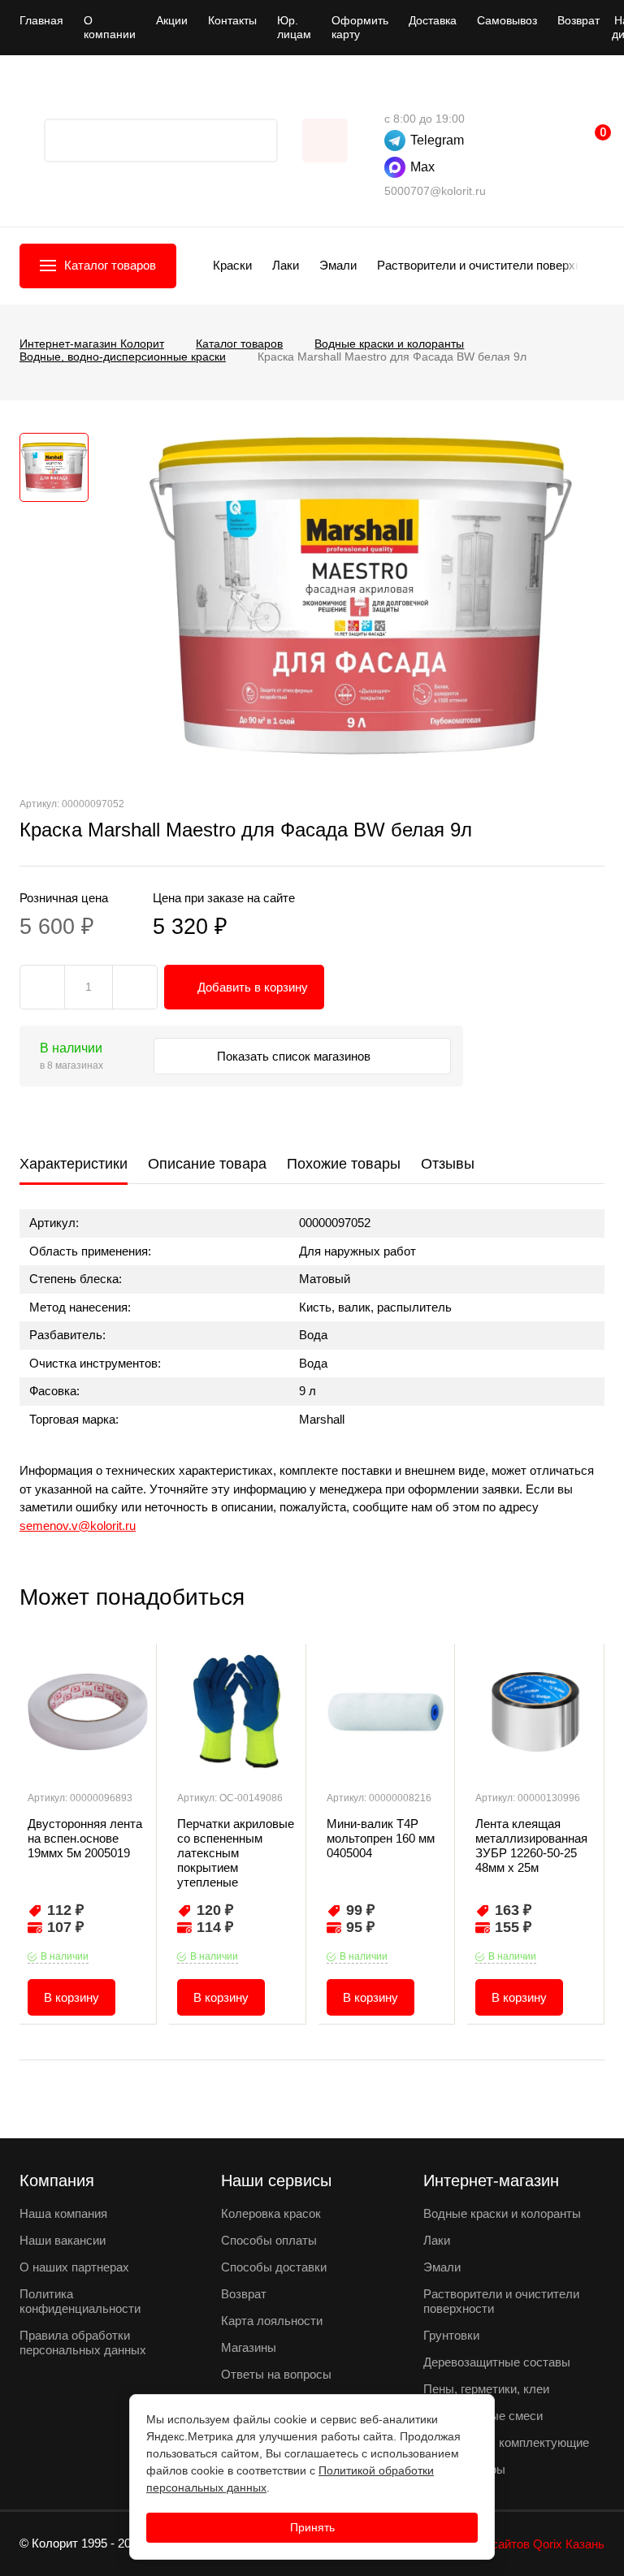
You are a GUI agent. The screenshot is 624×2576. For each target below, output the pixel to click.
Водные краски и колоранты (502, 2213)
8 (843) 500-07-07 (392, 94)
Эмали (338, 265)
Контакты (232, 20)
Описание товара (207, 1164)
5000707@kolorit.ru (435, 191)
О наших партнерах (74, 2267)
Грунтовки (451, 2335)
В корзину (71, 1997)
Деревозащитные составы (497, 2362)
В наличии (65, 1956)
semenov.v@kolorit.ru (78, 1526)
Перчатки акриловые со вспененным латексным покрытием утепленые (236, 1853)
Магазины (249, 2347)
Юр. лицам (294, 27)
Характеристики (74, 1164)
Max (422, 167)
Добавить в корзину (253, 987)
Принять (312, 2527)
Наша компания (63, 2213)
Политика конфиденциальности (80, 2301)
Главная (41, 20)
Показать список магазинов (295, 1056)
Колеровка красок (271, 2213)
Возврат (578, 20)
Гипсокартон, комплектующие (506, 2442)
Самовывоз (507, 20)
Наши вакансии (63, 2240)
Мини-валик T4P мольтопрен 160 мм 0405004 (381, 1838)
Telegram (437, 140)
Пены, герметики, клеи (486, 2389)
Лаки (286, 265)
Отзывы (448, 1164)
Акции (172, 20)
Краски (232, 265)
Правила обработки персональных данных (83, 2343)
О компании (110, 27)
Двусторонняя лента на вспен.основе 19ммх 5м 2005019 (85, 1838)
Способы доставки (274, 2267)
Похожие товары (344, 1164)
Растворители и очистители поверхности (492, 265)
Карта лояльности (272, 2321)
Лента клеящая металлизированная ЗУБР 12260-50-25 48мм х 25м (531, 1846)
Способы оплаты (269, 2240)
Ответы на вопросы (276, 2374)
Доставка (433, 20)
